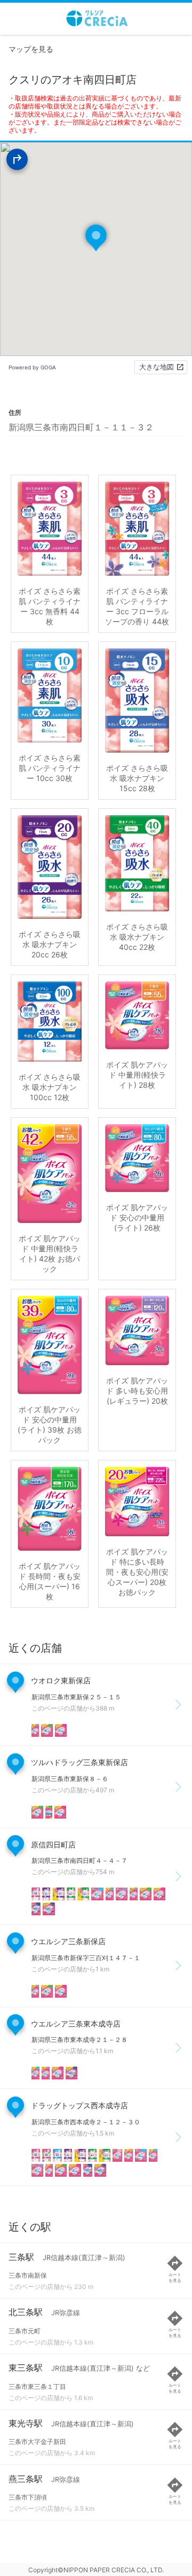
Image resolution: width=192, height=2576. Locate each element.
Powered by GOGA (32, 367)
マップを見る (31, 49)
